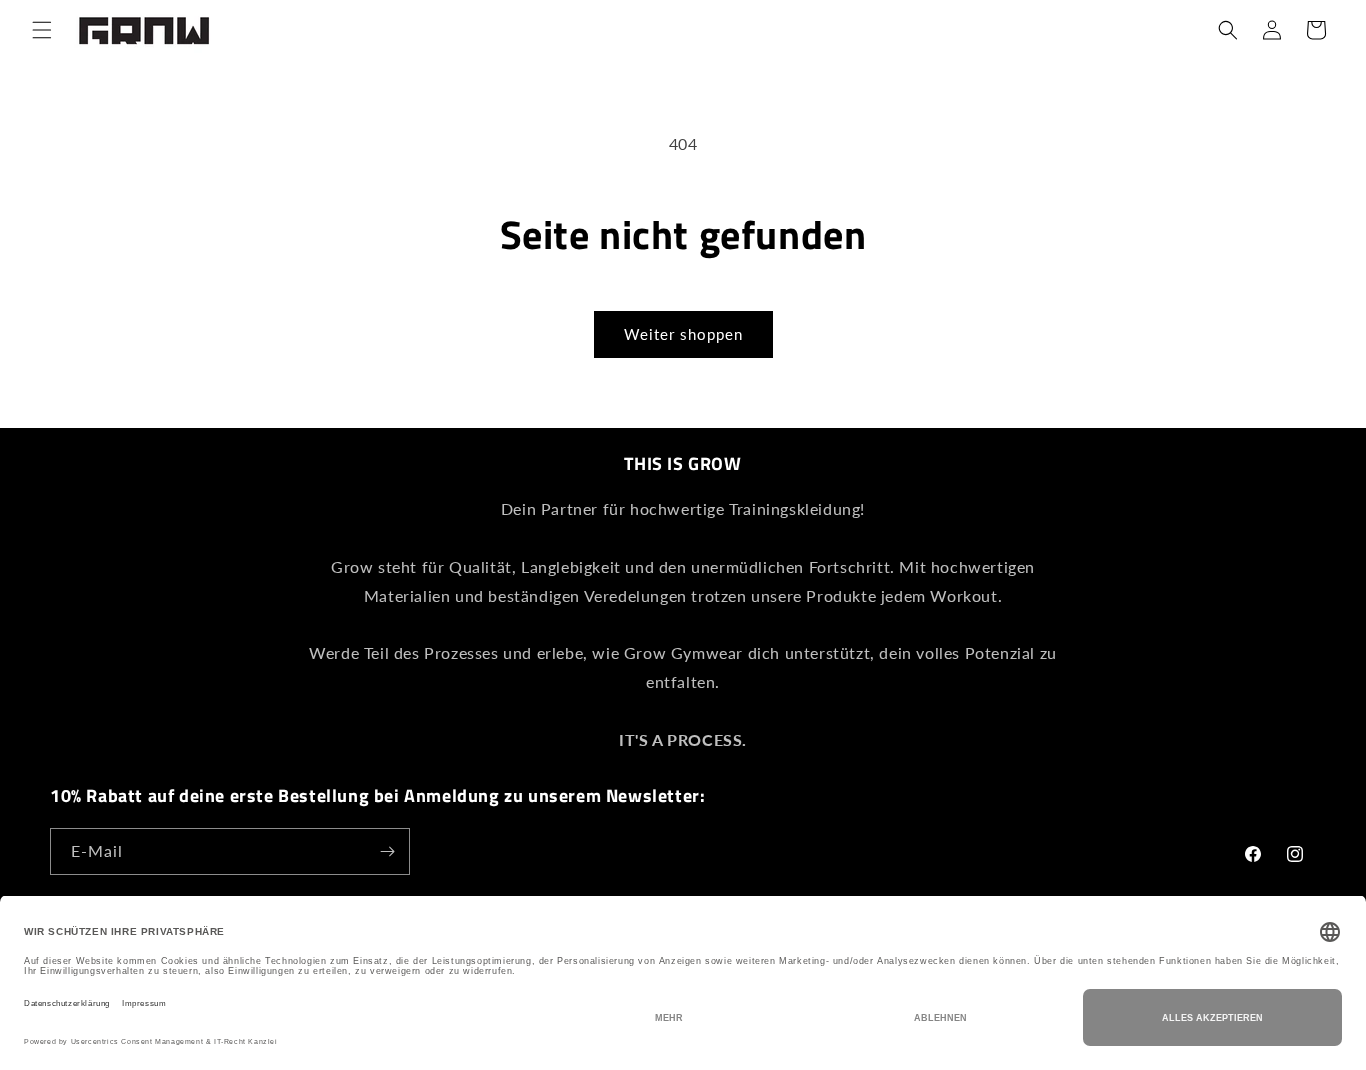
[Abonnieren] (387, 851)
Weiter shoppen (683, 334)
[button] (42, 30)
